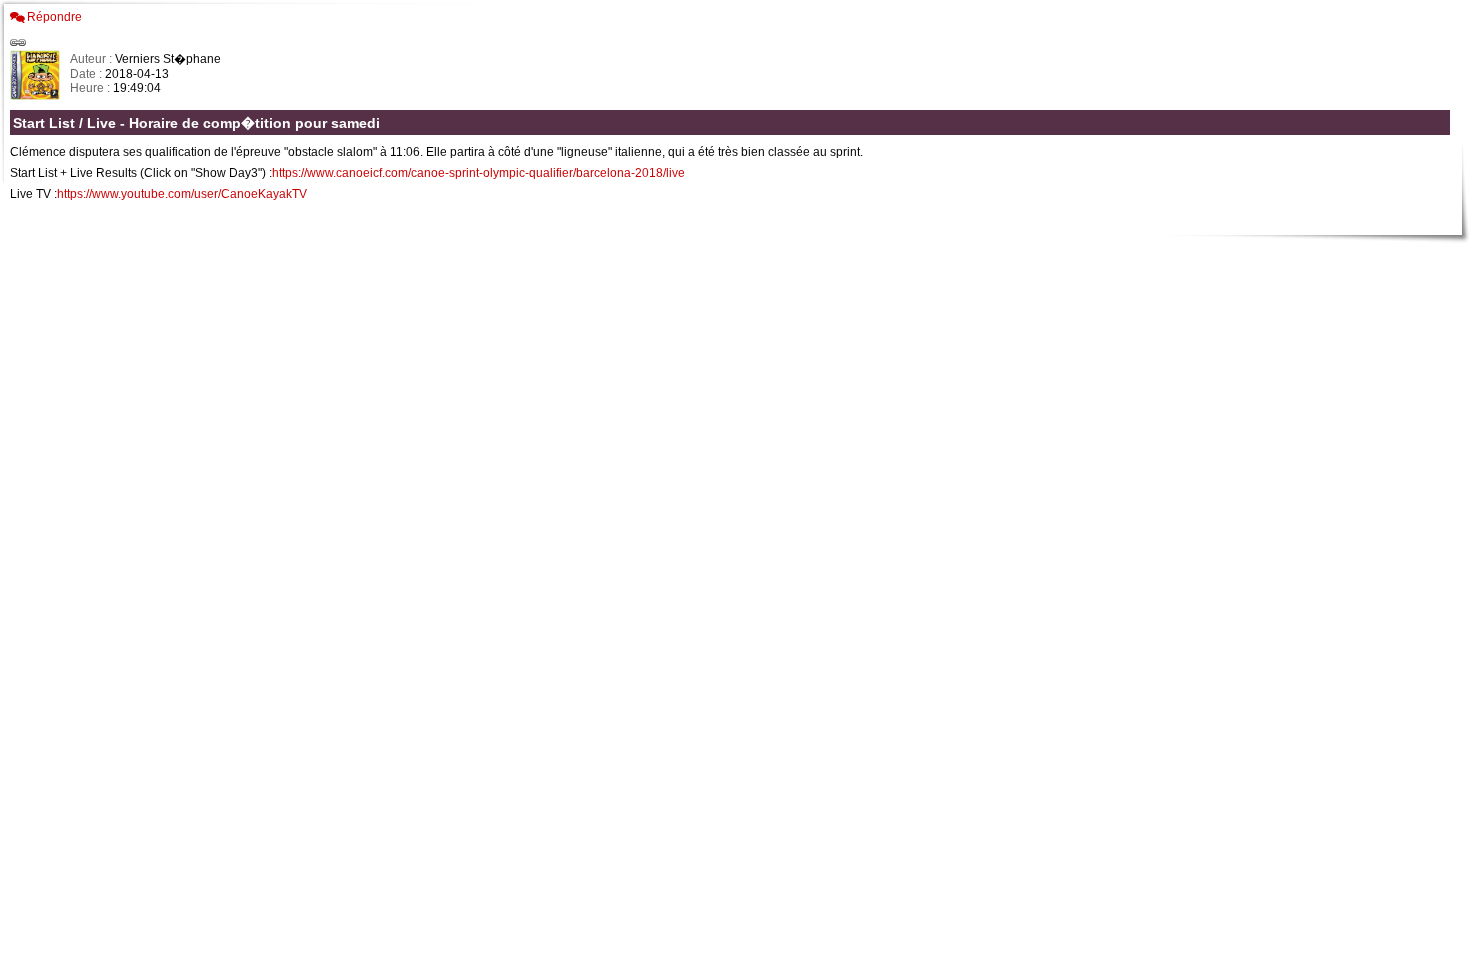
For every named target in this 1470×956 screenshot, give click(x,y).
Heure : (91, 88)
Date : (87, 74)
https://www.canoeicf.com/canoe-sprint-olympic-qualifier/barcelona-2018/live (478, 173)
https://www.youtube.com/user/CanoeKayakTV (182, 194)
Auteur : (92, 59)
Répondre (54, 17)
